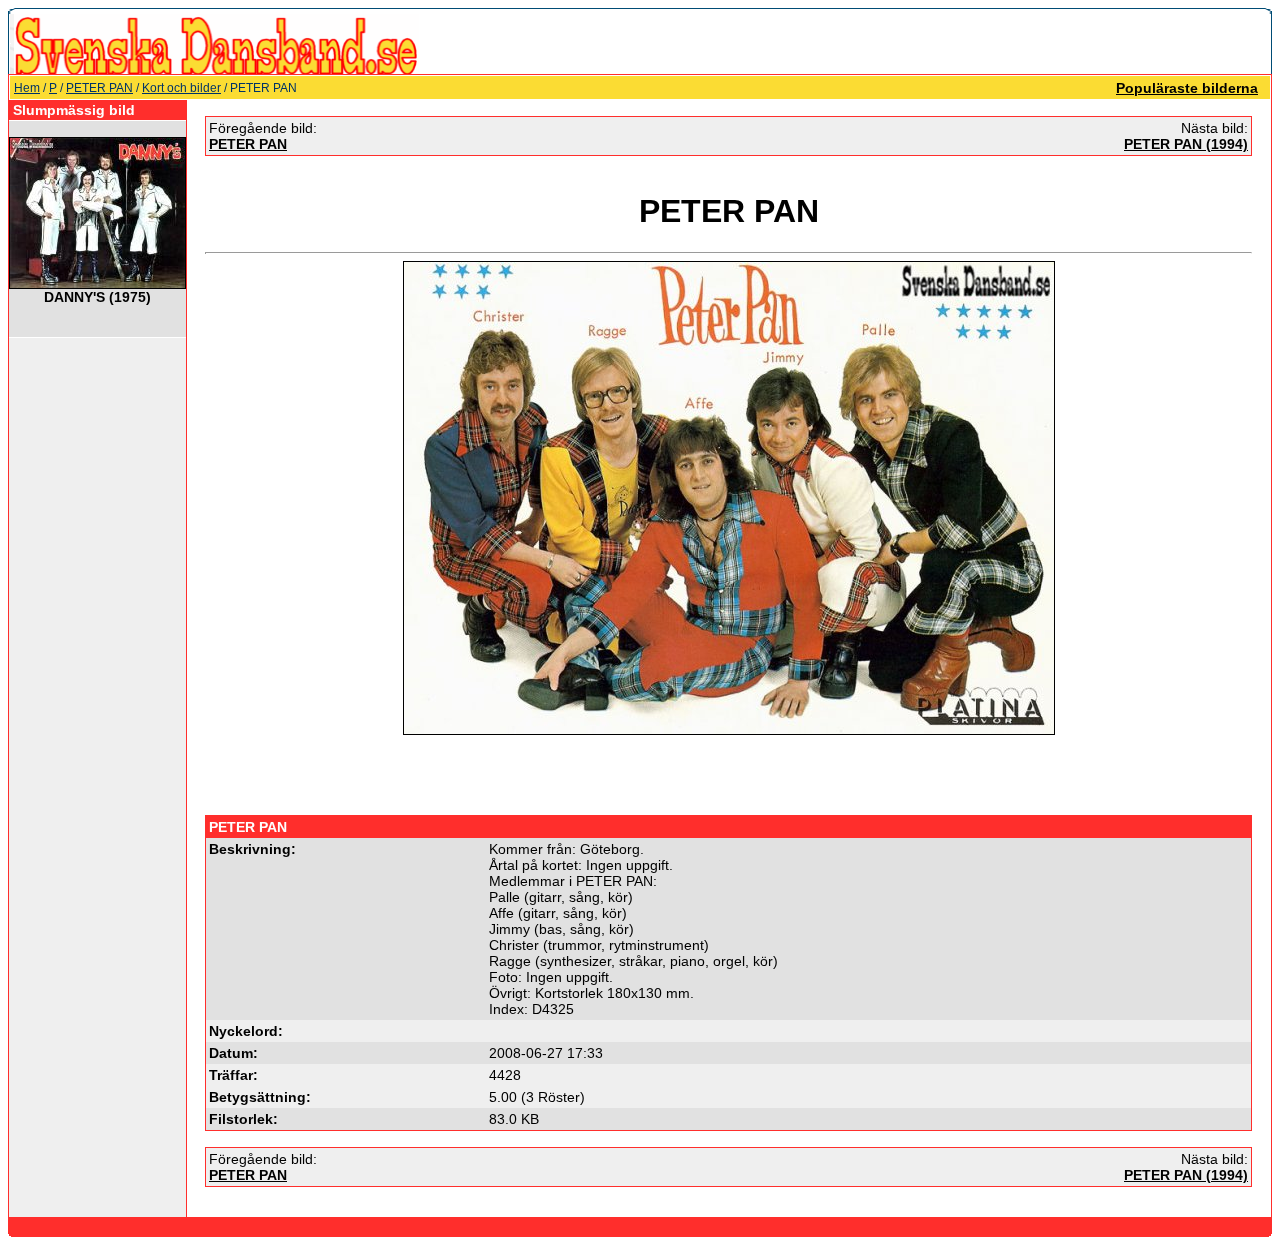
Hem (27, 88)
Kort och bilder (181, 88)
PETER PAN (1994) (1186, 144)
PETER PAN (99, 88)
